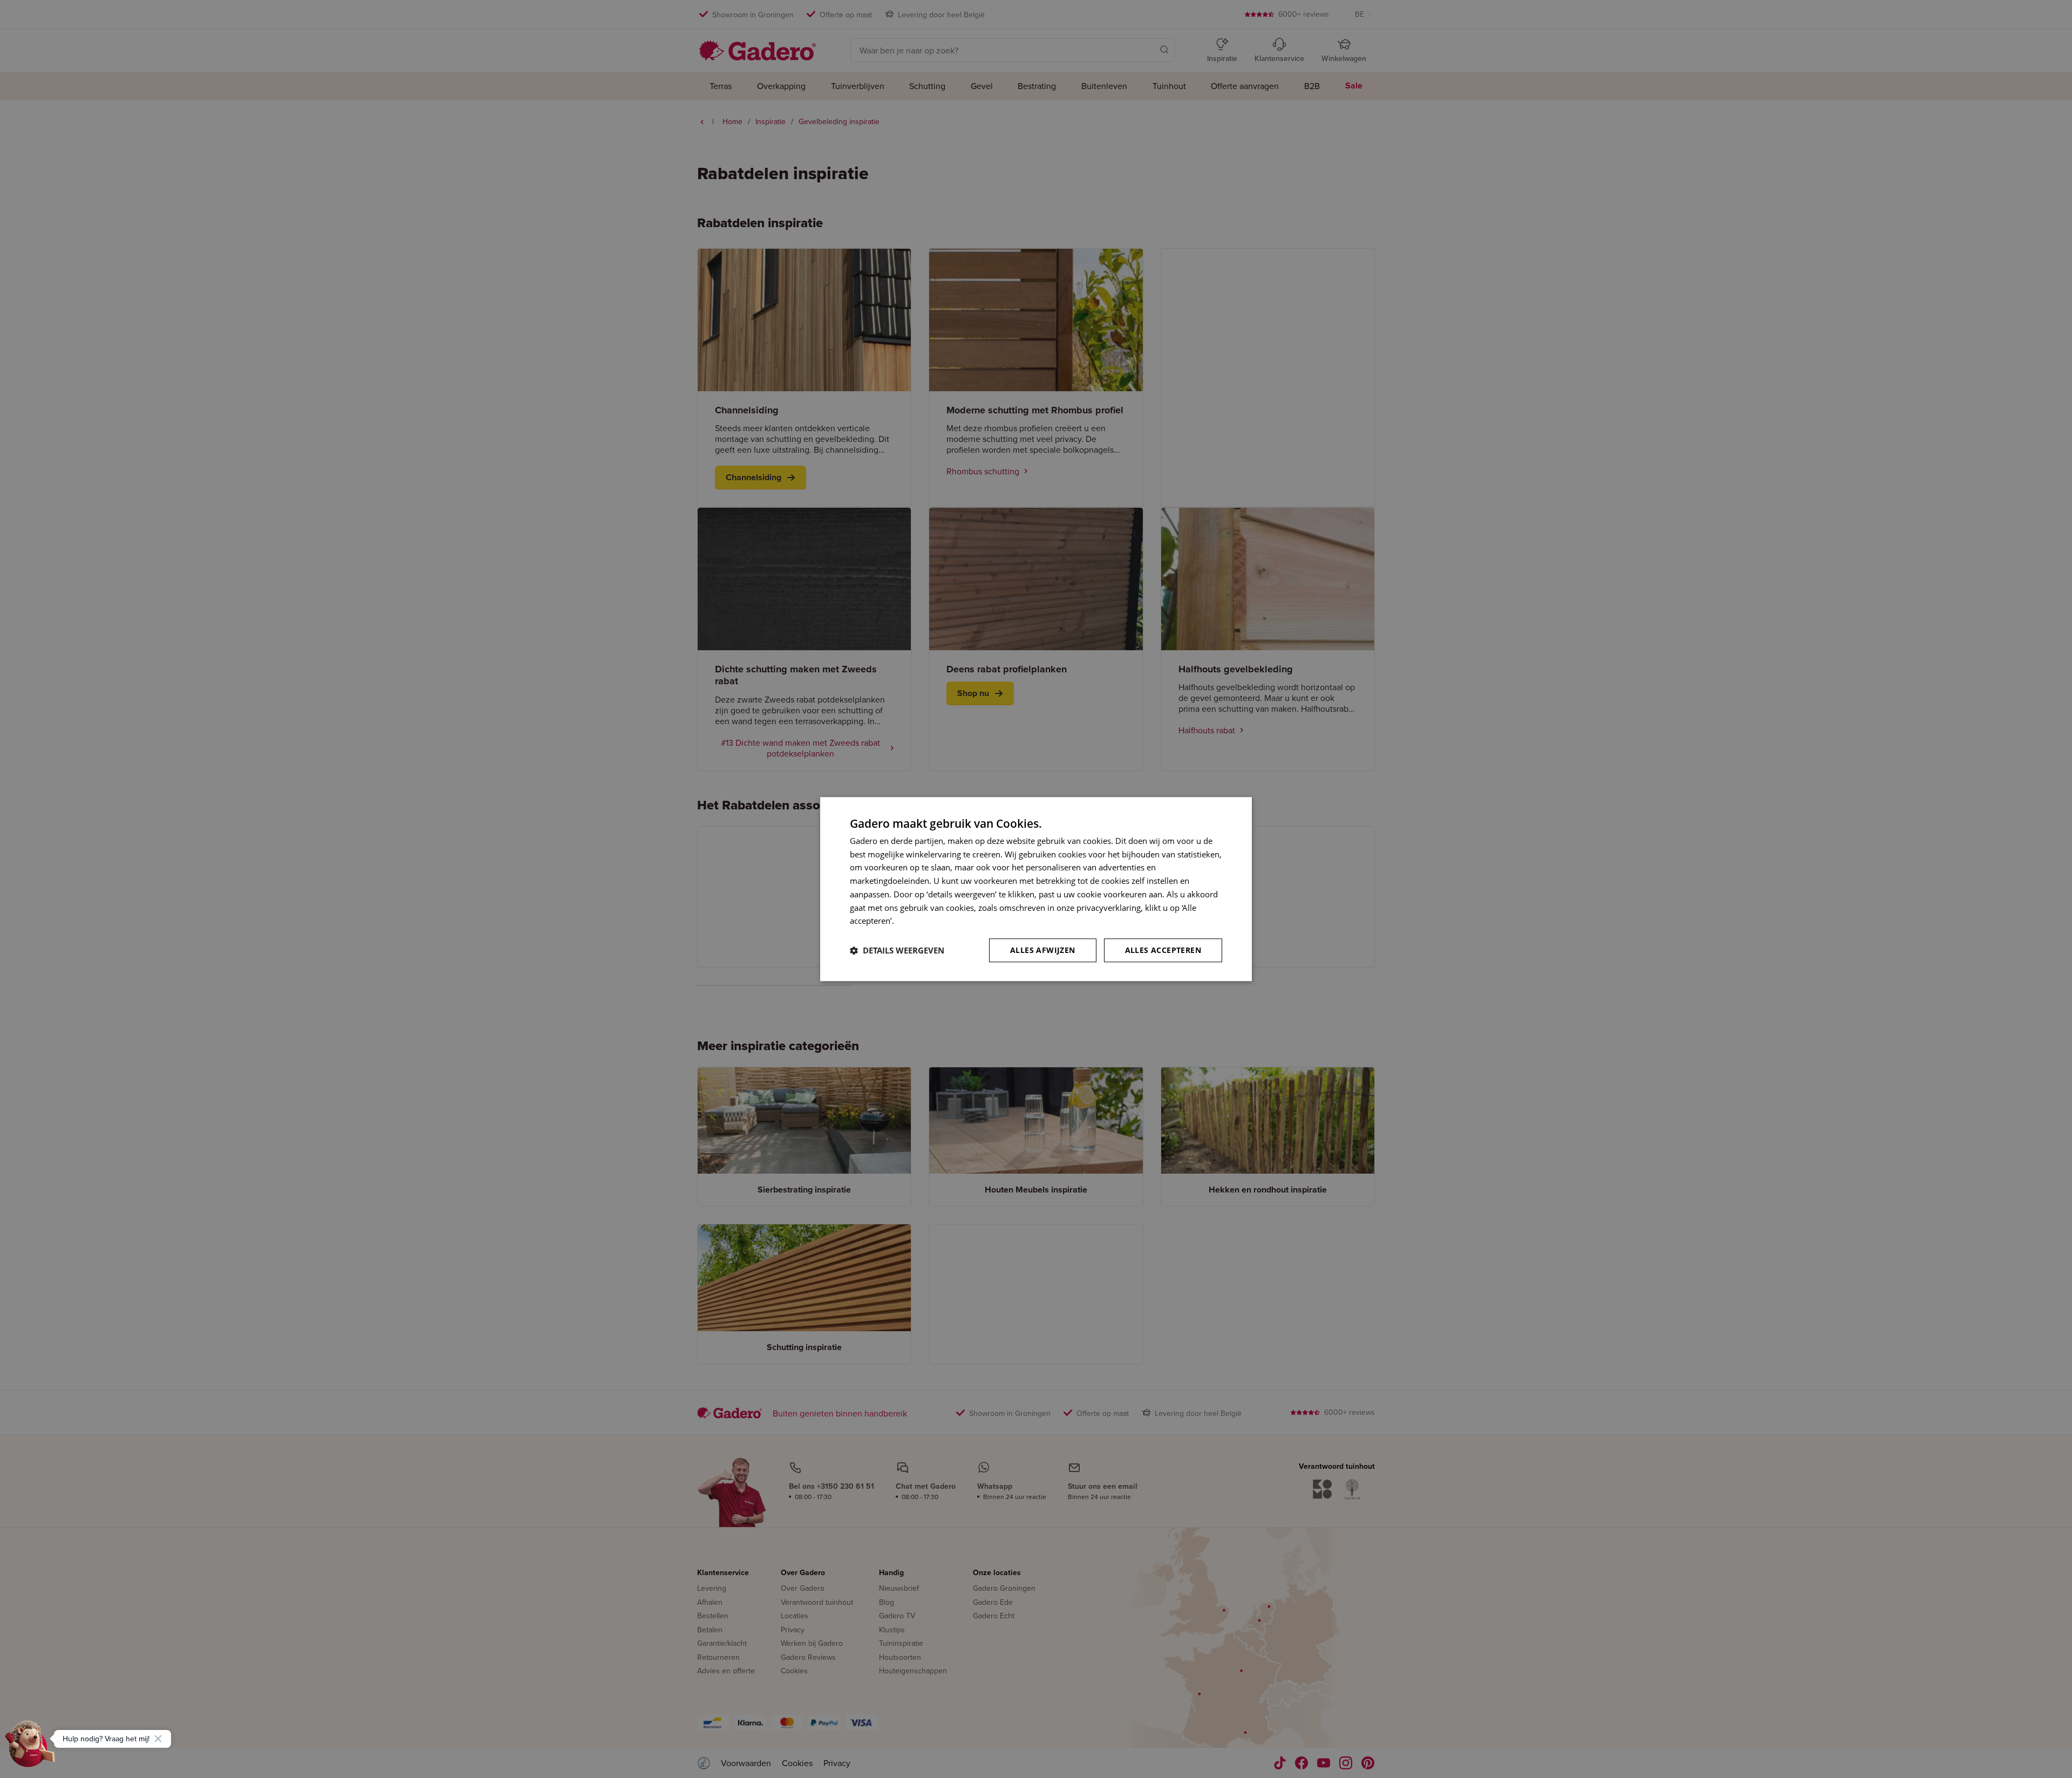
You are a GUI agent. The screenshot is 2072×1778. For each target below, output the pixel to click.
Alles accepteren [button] (1163, 950)
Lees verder (918, 921)
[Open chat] (30, 1748)
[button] (897, 950)
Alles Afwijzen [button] (1043, 950)
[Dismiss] (158, 1739)
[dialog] (1036, 889)
